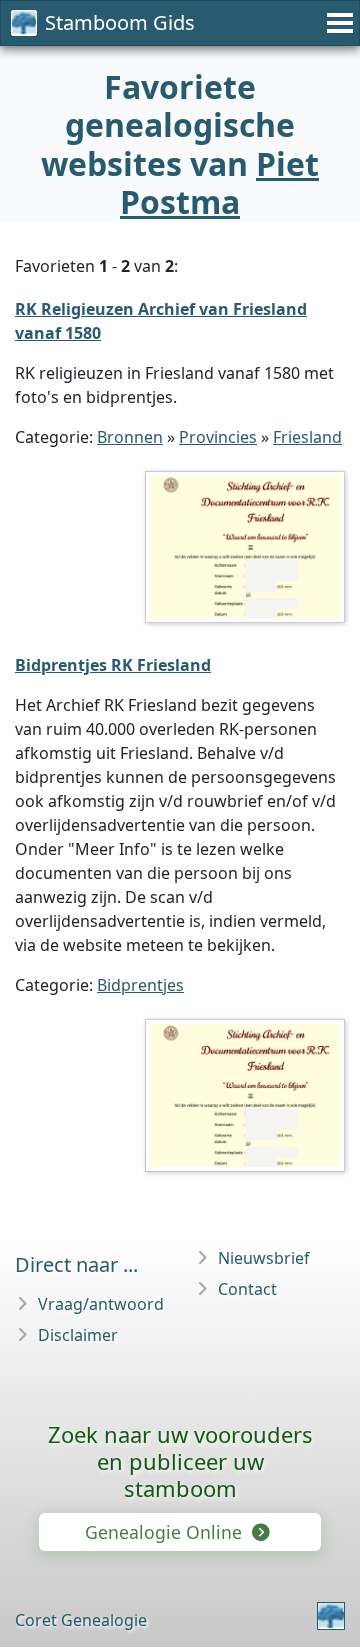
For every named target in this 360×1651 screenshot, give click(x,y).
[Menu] (337, 23)
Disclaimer (78, 1335)
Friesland (307, 437)
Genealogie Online (166, 1532)
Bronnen (130, 437)
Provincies (218, 437)
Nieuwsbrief (264, 1258)
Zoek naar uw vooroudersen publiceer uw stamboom (180, 1461)
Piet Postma (219, 182)
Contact (247, 1289)
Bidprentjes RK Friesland (113, 665)
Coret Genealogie (81, 1620)
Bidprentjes (140, 985)
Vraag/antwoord (101, 1304)
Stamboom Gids (120, 22)
